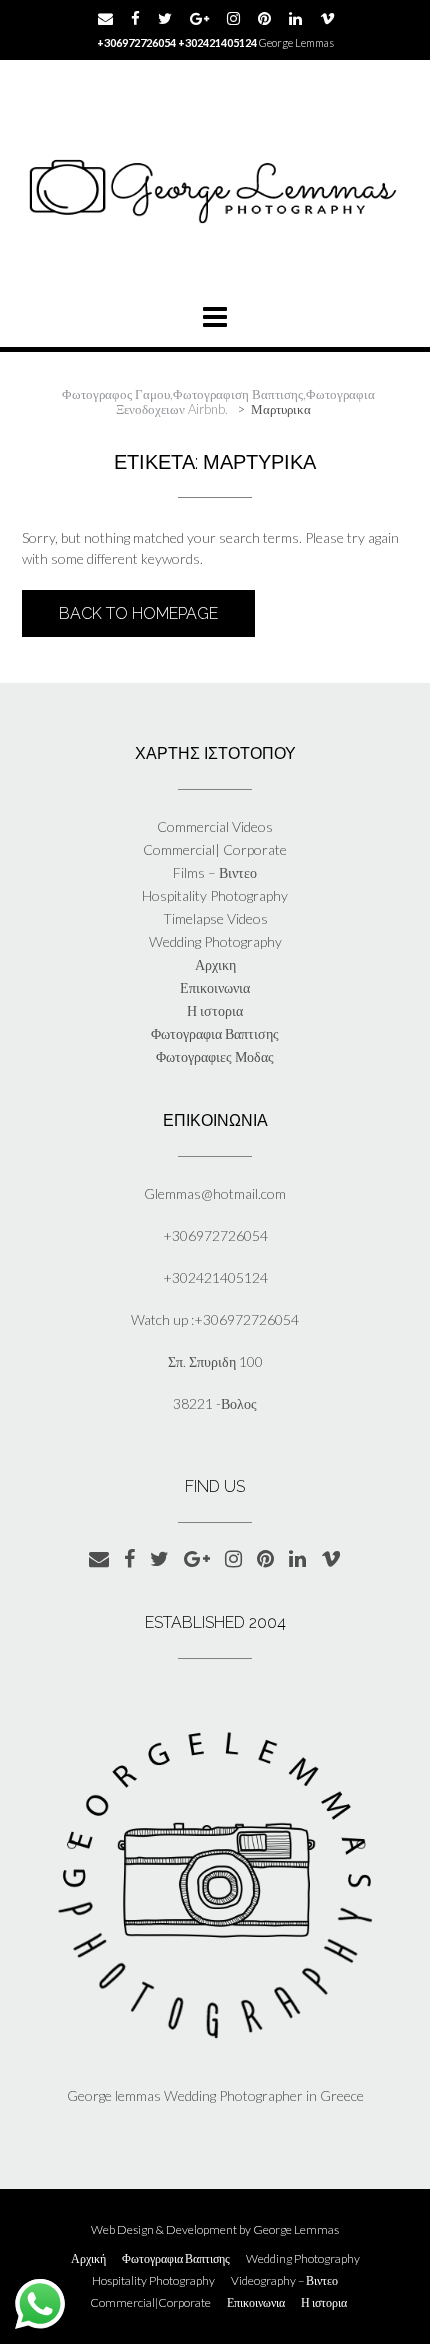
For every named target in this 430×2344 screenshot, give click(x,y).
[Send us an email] (105, 18)
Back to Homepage (138, 613)
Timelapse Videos (215, 918)
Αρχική (88, 2259)
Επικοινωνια (215, 987)
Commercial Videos (215, 826)
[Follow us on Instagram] (233, 18)
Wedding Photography (215, 941)
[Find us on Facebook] (135, 18)
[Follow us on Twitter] (165, 18)
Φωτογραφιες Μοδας (215, 1056)
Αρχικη (215, 964)
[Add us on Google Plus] (199, 18)
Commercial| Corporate (215, 849)
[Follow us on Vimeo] (327, 18)
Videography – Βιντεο (284, 2281)
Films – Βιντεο (215, 872)
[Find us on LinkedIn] (295, 18)
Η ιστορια (215, 1010)
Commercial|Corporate (150, 2303)
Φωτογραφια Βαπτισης (215, 1033)
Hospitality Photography (215, 895)
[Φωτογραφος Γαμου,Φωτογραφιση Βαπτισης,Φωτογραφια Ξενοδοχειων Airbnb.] (215, 187)
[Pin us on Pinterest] (264, 18)
